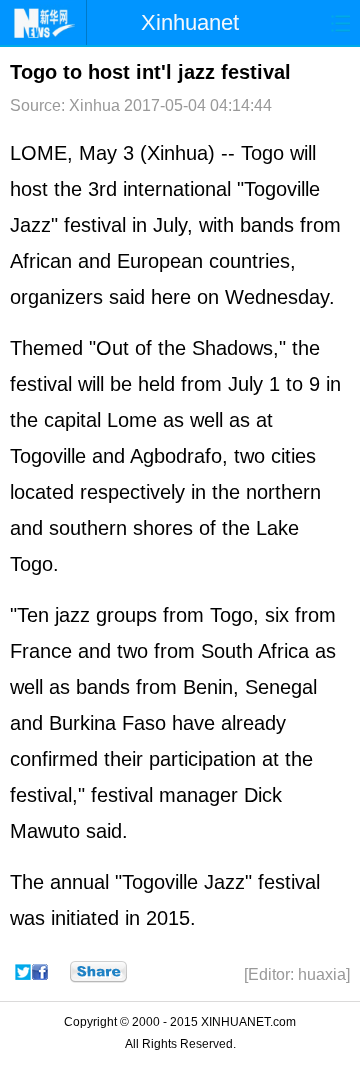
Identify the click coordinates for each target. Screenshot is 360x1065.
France (41, 651)
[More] (98, 972)
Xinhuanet (190, 22)
